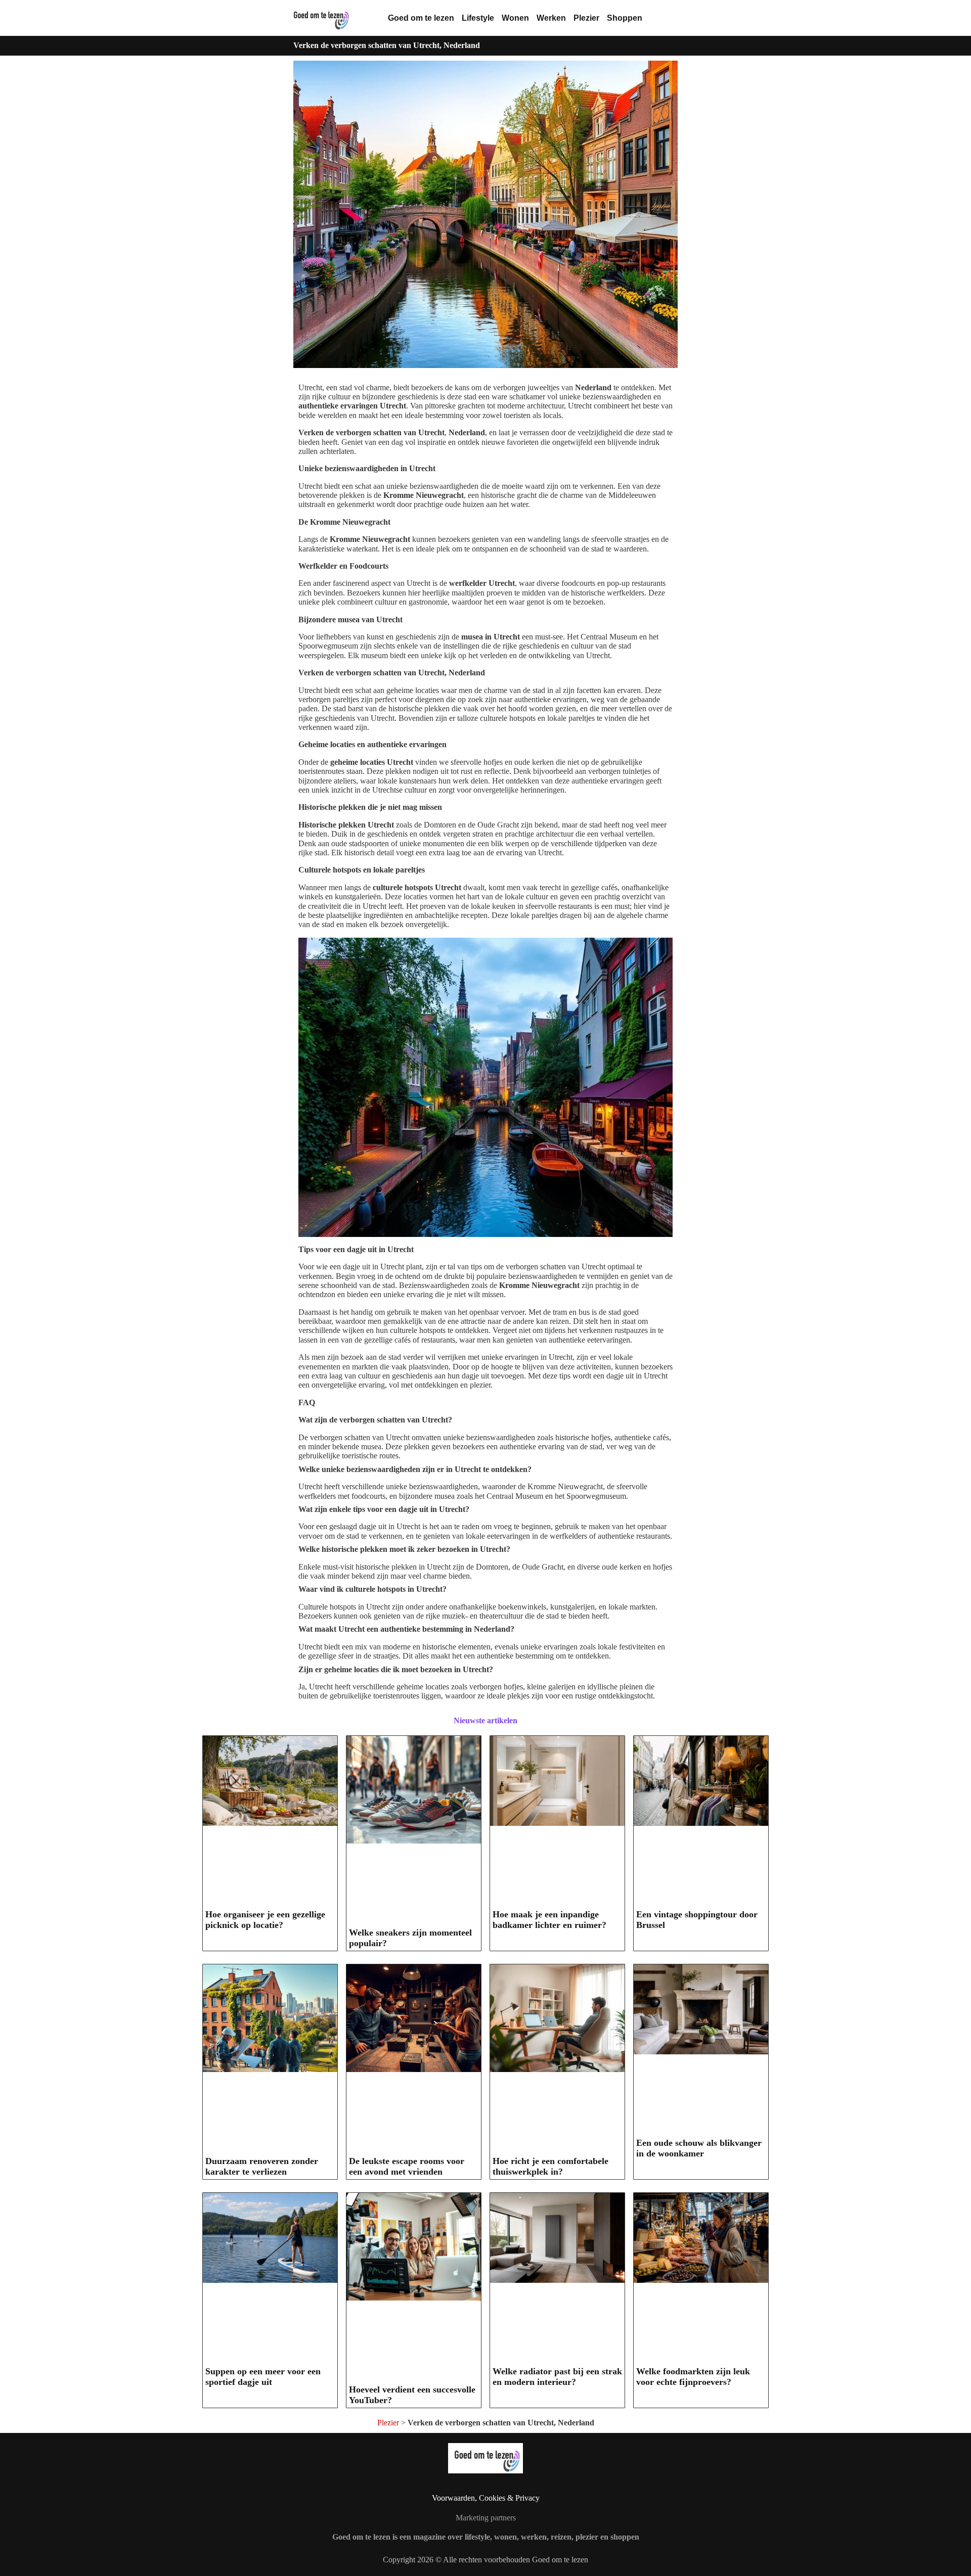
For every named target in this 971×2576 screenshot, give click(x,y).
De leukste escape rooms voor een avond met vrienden (407, 2166)
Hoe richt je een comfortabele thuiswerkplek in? (550, 2166)
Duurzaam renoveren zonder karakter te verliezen (262, 2166)
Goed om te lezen (421, 18)
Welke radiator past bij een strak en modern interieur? (557, 2377)
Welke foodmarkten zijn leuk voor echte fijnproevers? (693, 2377)
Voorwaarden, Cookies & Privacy (486, 2498)
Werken (551, 18)
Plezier (586, 18)
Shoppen (625, 18)
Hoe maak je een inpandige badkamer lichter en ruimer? (549, 1920)
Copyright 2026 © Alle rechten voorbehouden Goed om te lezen (485, 2560)
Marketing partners (486, 2518)
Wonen (515, 18)
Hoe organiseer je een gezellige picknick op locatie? (265, 1920)
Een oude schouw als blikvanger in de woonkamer (699, 2148)
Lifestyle (478, 18)
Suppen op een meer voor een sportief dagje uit (263, 2377)
